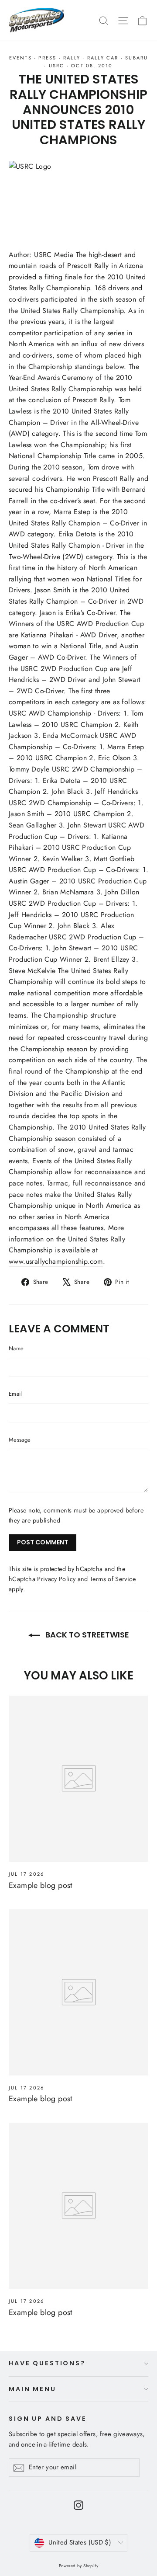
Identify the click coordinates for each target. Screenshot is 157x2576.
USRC (57, 66)
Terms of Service (113, 1579)
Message (20, 1440)
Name (16, 1348)
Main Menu (32, 2389)
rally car (103, 58)
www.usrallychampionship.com (56, 1261)
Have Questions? (47, 2363)
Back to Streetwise (86, 1635)
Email (15, 1394)
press (47, 58)
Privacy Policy (56, 1579)
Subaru (137, 58)
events (20, 58)
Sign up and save (48, 2418)
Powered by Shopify (78, 2566)
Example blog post (41, 1885)
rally (72, 58)
